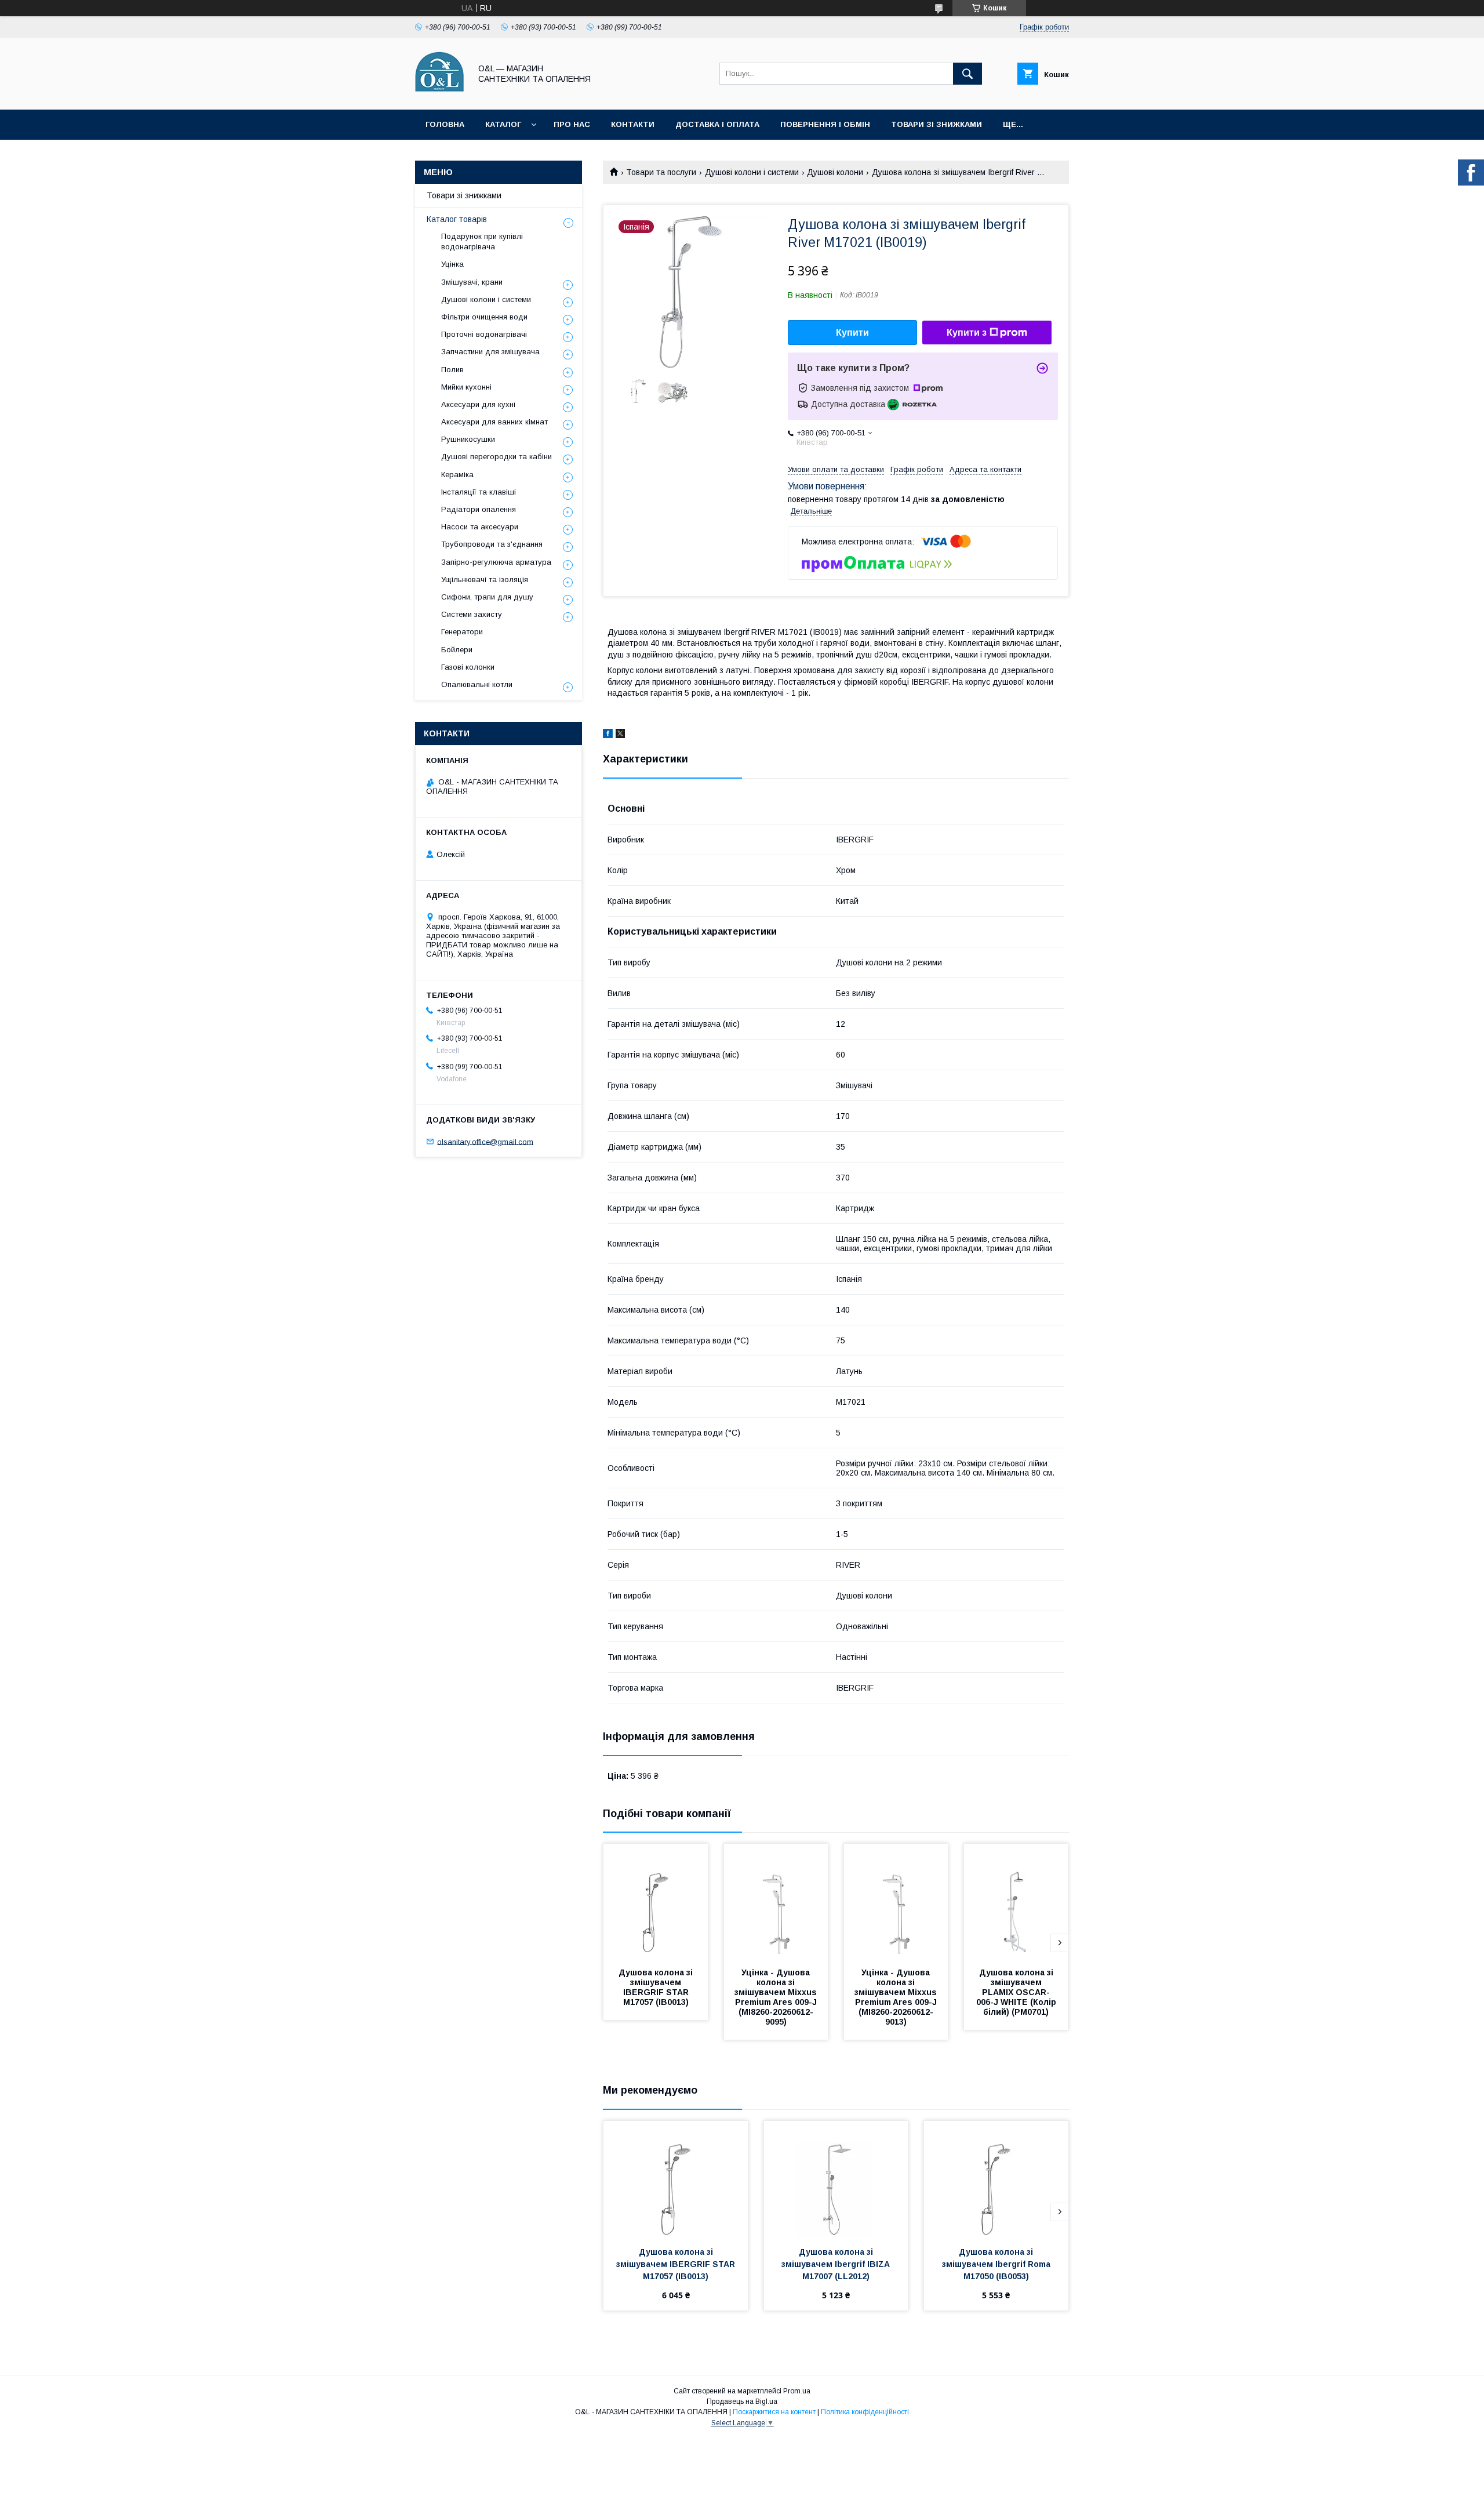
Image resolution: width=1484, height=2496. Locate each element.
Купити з (967, 333)
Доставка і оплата (717, 124)
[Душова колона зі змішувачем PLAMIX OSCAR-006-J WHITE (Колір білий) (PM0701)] (1016, 1902)
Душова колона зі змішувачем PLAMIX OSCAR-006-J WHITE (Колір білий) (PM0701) (1017, 1992)
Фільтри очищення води (484, 317)
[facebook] (608, 735)
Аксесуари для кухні (478, 404)
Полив (452, 370)
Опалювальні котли (477, 684)
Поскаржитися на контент (774, 2412)
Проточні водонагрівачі (484, 334)
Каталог (503, 124)
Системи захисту (472, 614)
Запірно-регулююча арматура (496, 562)
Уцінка (452, 264)
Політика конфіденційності (865, 2412)
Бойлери (457, 650)
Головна (445, 124)
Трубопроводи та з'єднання (492, 544)
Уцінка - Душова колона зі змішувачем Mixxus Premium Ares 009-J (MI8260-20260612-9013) (897, 1997)
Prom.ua (797, 2391)
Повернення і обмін (825, 124)
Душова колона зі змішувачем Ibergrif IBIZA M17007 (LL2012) (837, 2264)
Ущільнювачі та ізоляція (485, 580)
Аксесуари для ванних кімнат (494, 422)
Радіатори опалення (479, 509)
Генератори (462, 632)
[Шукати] (967, 74)
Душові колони (835, 172)
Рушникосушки (468, 439)
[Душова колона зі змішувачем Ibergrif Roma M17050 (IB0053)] (996, 2179)
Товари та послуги (661, 172)
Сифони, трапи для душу (487, 597)
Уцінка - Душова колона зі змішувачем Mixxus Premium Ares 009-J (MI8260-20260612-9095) (777, 1997)
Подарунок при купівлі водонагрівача (482, 241)
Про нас (572, 124)
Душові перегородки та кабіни (497, 457)
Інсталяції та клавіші (479, 492)
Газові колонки (468, 667)
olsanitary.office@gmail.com (485, 1141)
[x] (620, 735)
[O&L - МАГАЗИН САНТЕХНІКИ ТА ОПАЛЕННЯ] (440, 95)
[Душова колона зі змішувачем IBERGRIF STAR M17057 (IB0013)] (656, 1902)
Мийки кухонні (466, 387)
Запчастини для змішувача (490, 352)
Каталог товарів (457, 219)
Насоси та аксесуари (480, 527)
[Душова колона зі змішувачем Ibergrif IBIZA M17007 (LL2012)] (836, 2179)
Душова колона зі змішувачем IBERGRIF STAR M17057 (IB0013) (657, 1987)
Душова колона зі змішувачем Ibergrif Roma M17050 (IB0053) (997, 2264)
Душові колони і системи (752, 172)
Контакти (633, 124)
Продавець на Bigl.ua (742, 2401)
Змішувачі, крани (472, 282)
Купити (852, 333)
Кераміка (457, 475)
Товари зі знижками (936, 124)
